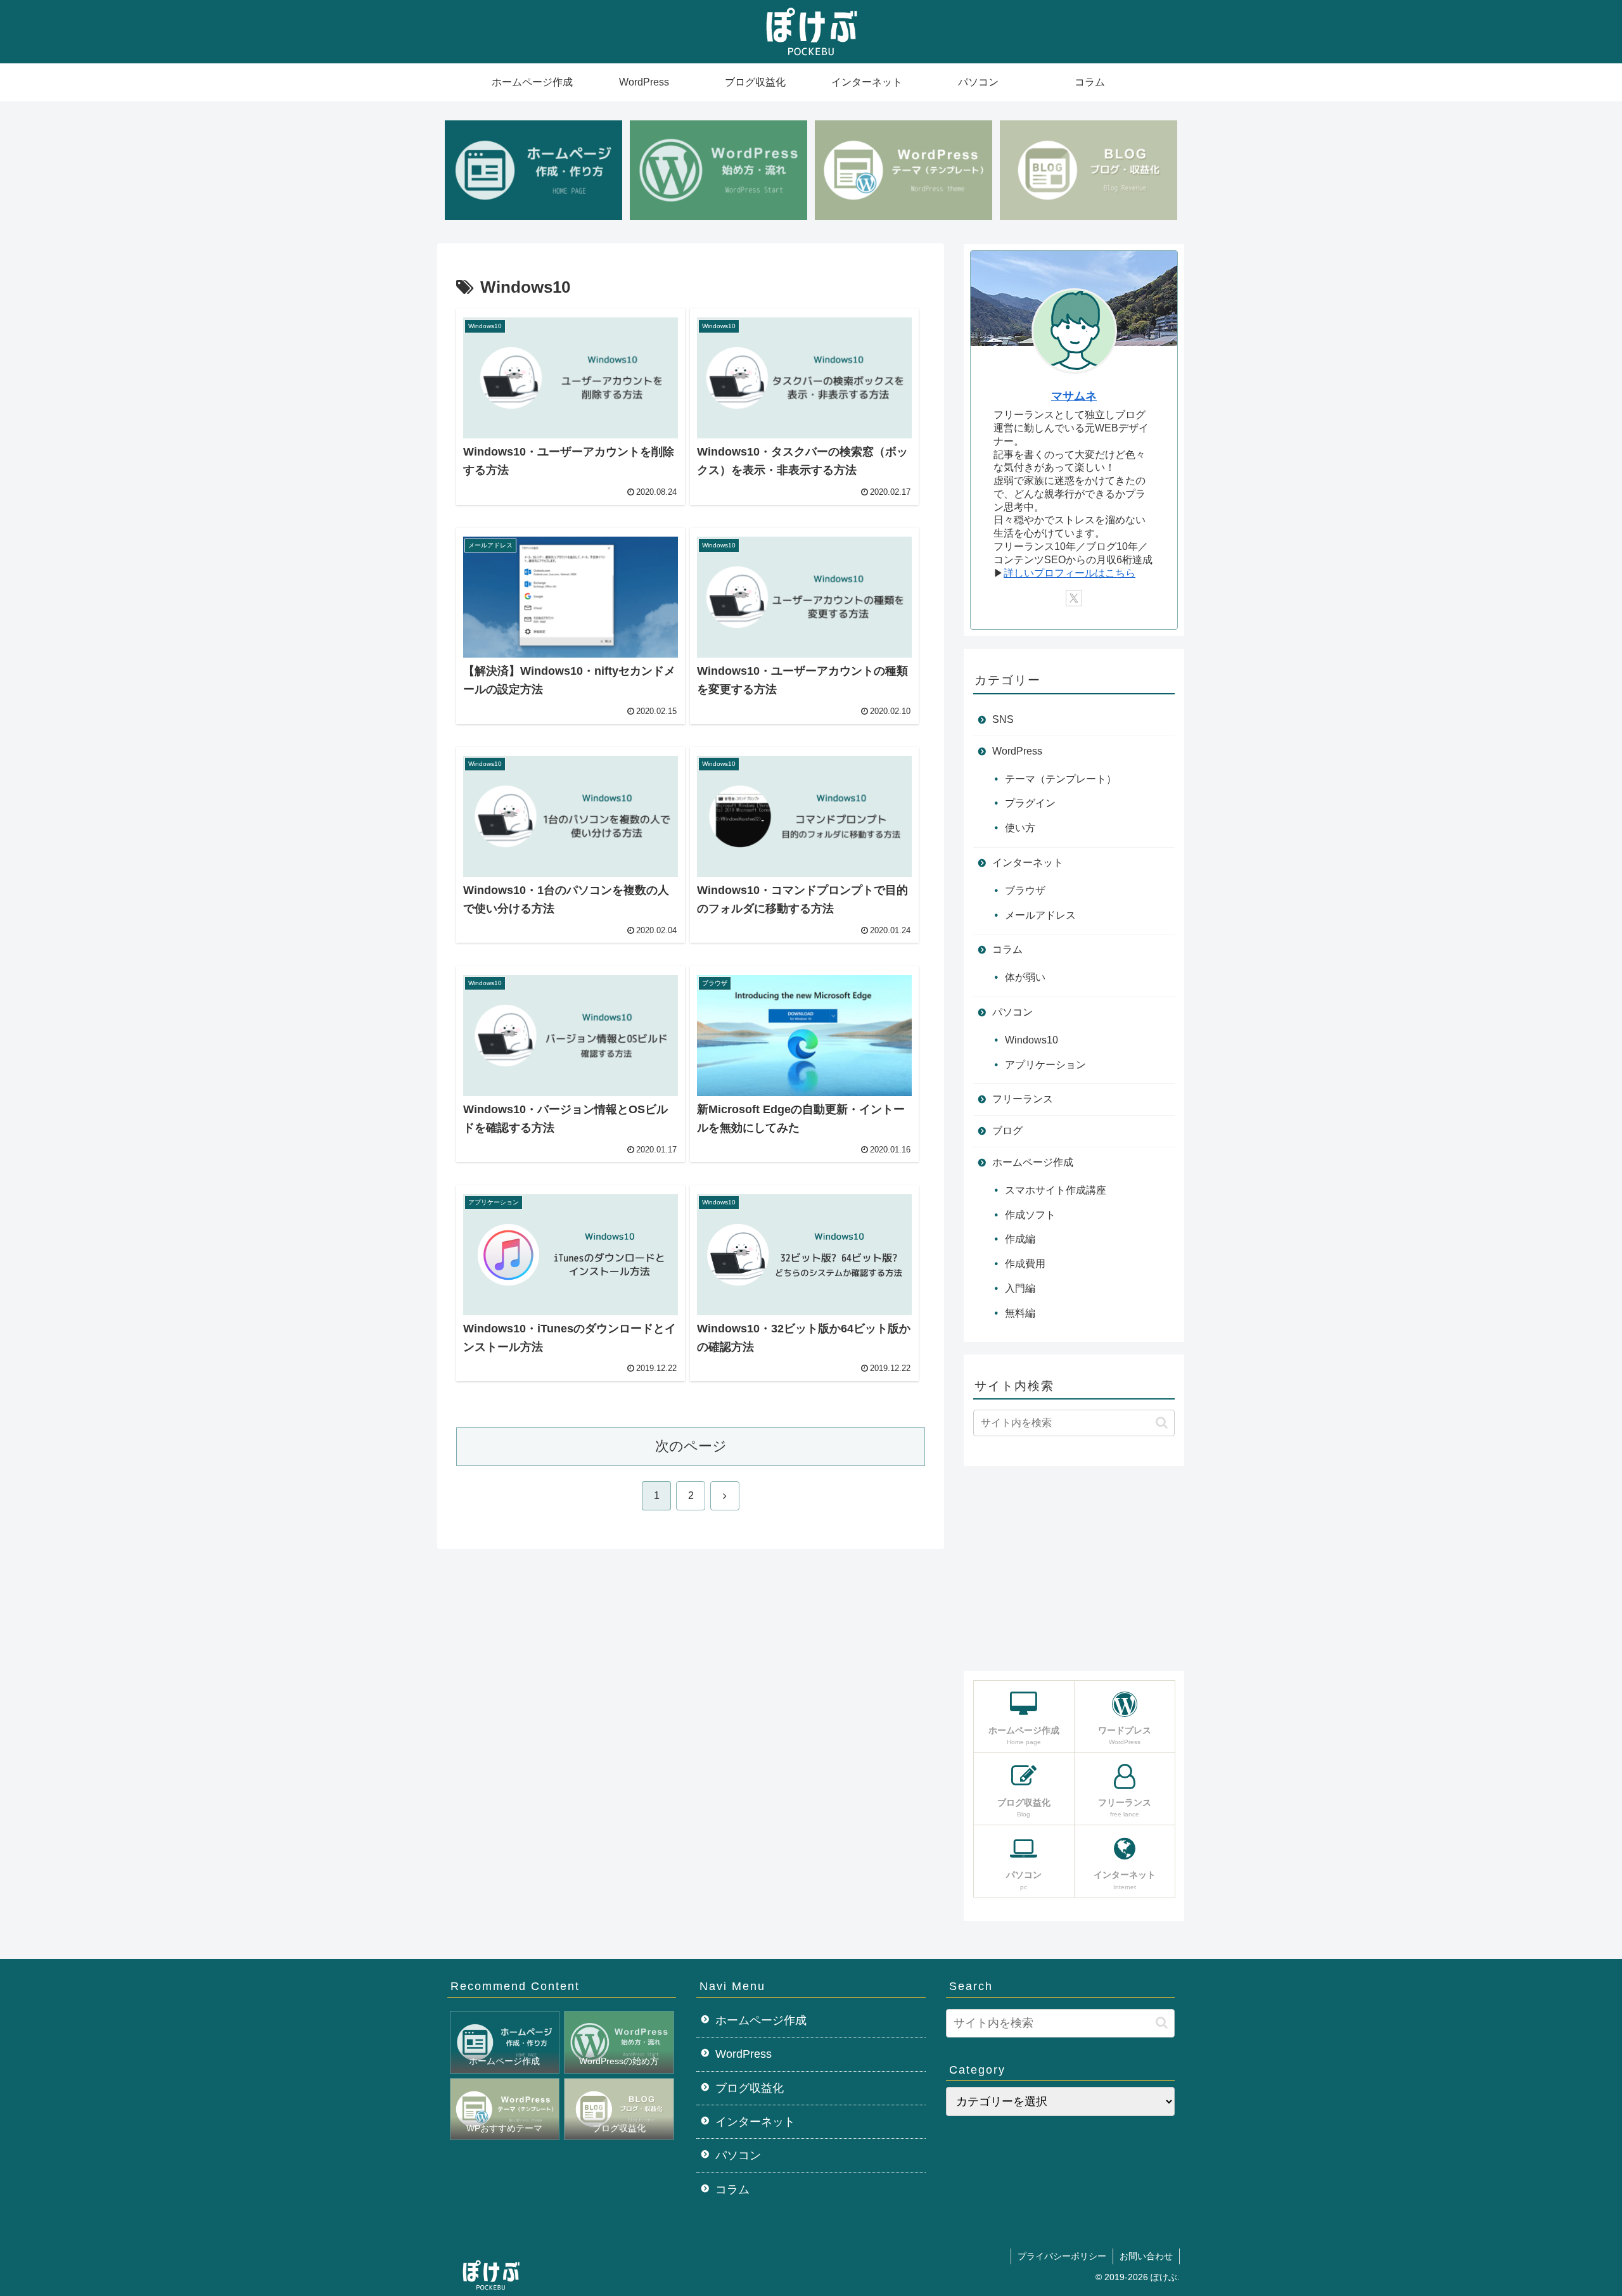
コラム (732, 2190)
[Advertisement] (1074, 1567)
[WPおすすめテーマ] (904, 170)
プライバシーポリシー (1062, 2256)
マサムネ (1074, 396)
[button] (1162, 1423)
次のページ (691, 1446)
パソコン (738, 2155)
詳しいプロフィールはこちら (1070, 573)
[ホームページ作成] (533, 170)
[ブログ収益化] (1089, 170)
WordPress (744, 2054)
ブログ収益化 (750, 2088)
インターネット (755, 2122)
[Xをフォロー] (1074, 598)
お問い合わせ (1146, 2256)
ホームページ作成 (761, 2020)
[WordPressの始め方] (718, 170)
